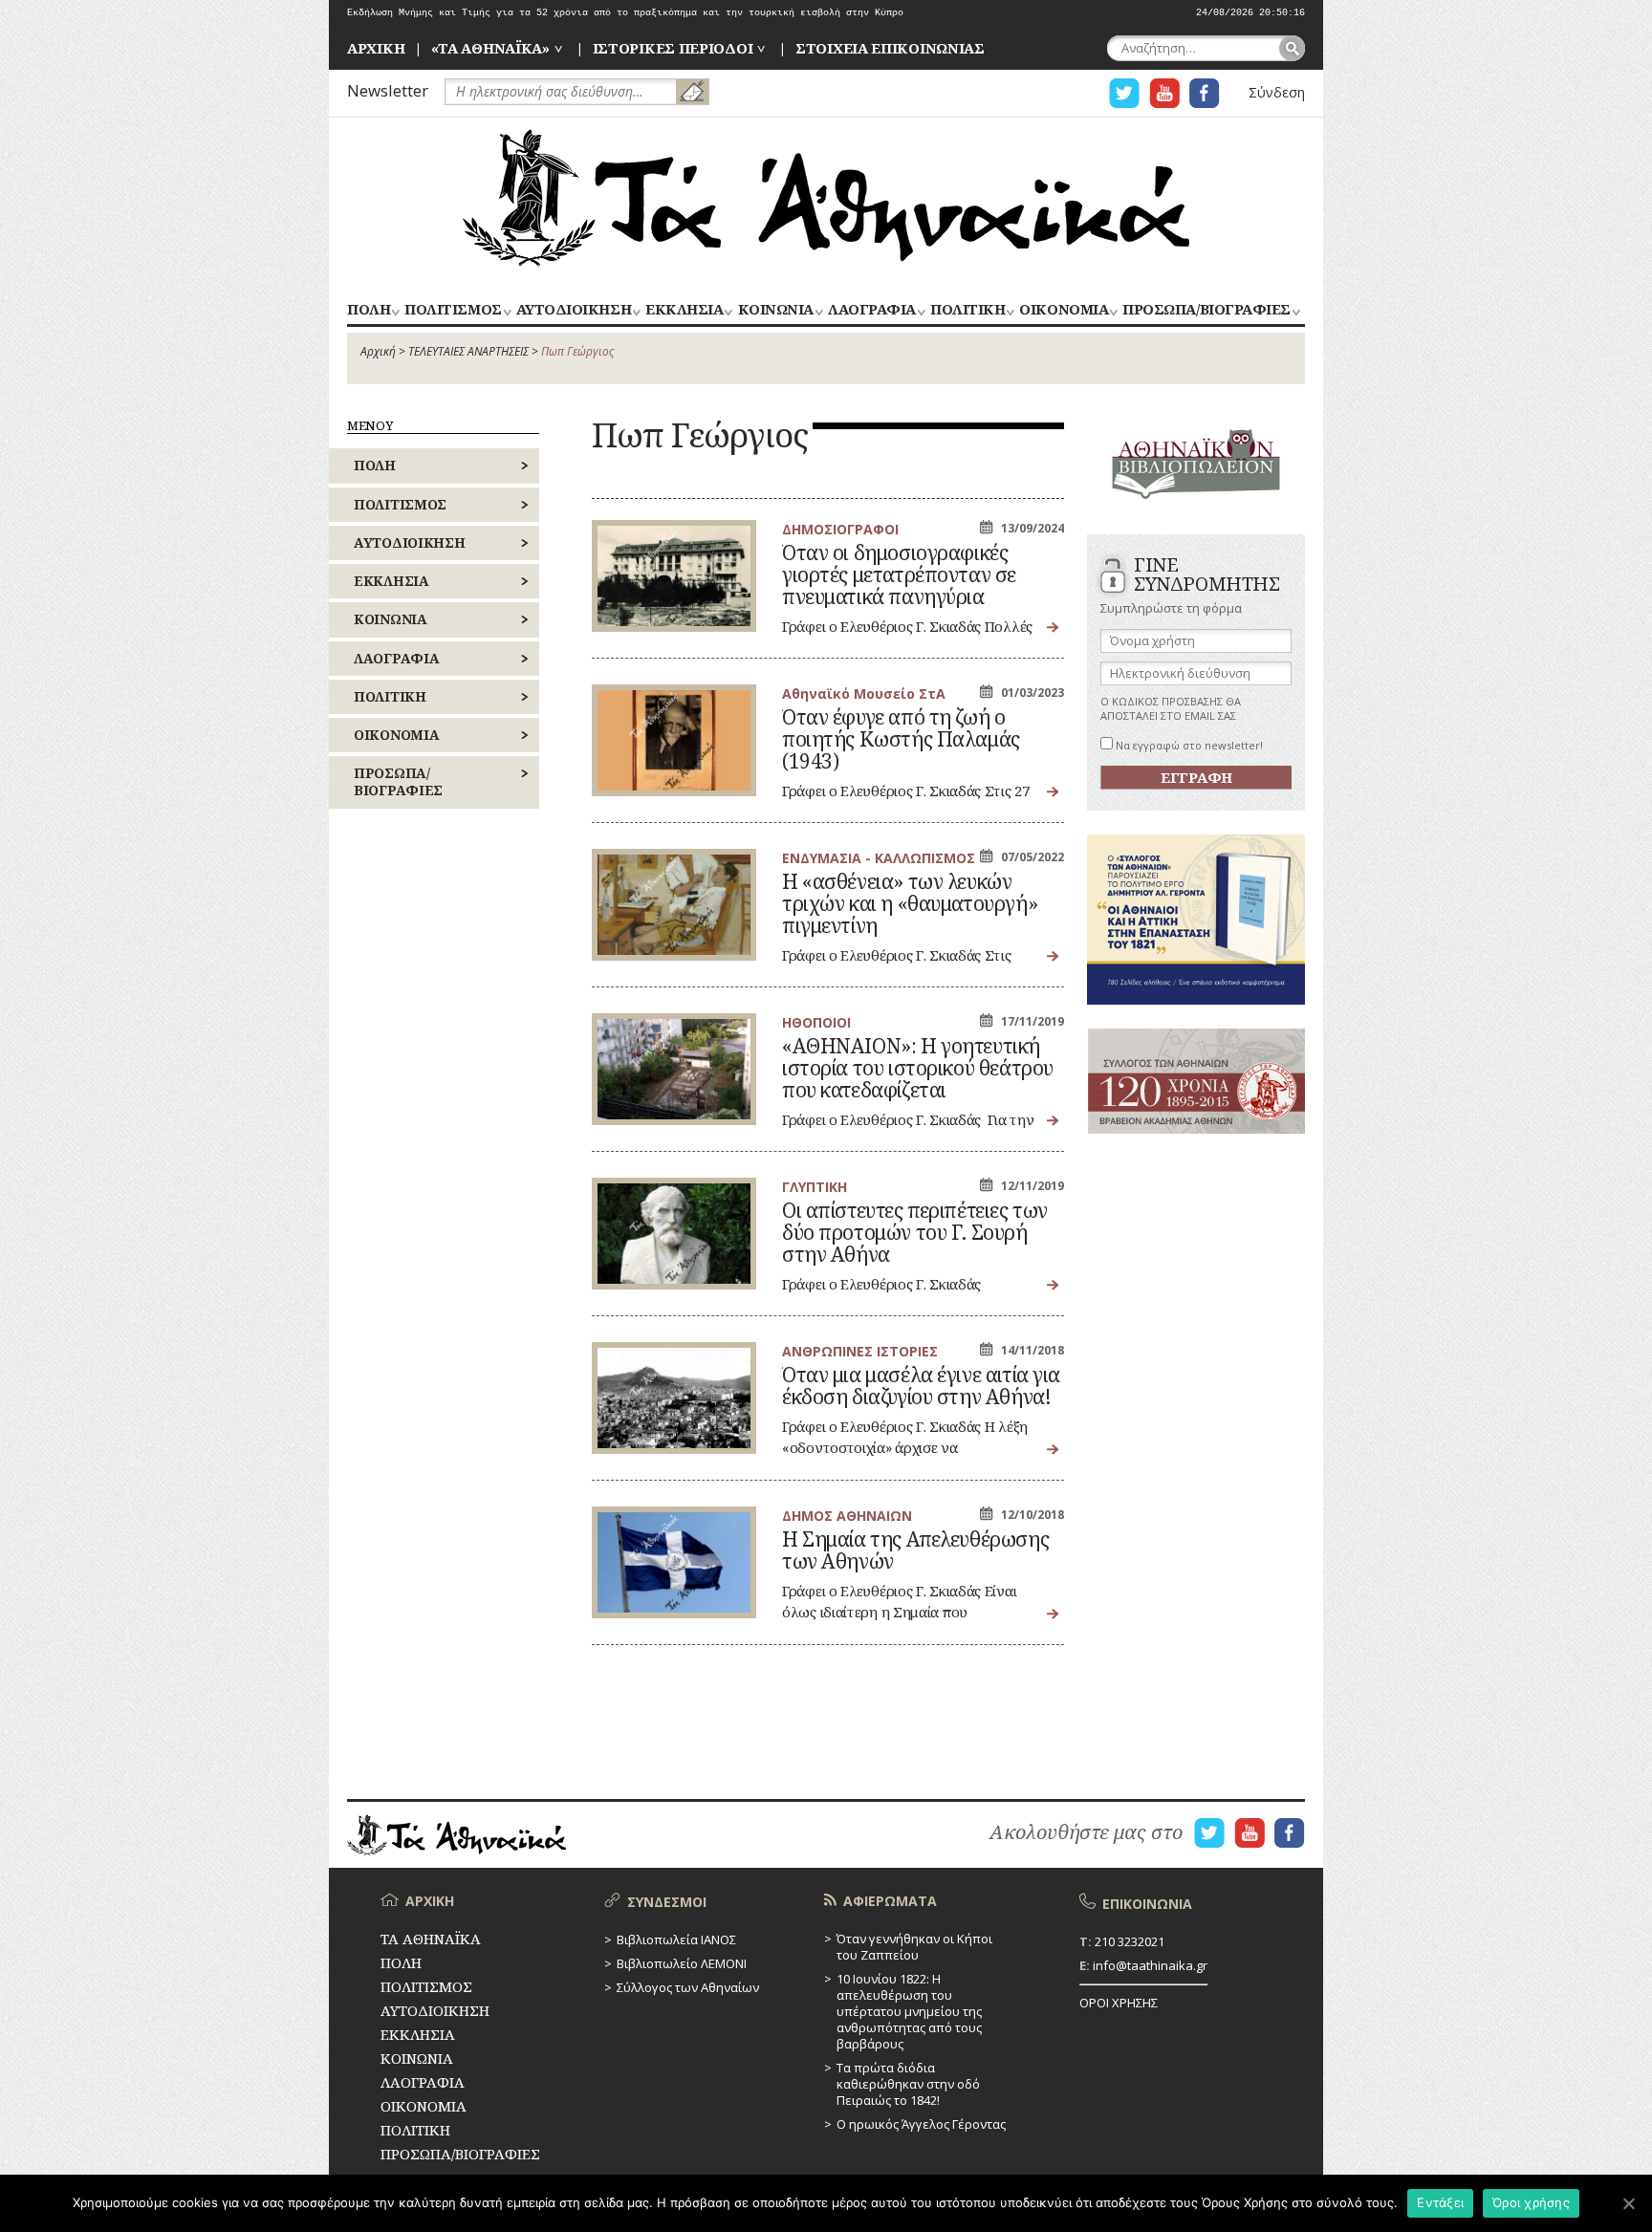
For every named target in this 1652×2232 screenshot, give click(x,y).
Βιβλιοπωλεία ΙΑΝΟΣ (676, 1939)
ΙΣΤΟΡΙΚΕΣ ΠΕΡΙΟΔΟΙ (673, 48)
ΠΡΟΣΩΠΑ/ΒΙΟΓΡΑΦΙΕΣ (1206, 310)
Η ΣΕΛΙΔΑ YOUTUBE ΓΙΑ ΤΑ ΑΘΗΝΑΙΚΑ (1164, 93)
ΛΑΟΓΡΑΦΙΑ (872, 310)
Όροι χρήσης (1531, 2202)
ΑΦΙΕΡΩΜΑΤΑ (890, 1901)
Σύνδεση (1277, 92)
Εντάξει (1440, 2202)
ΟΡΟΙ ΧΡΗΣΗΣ (1119, 2003)
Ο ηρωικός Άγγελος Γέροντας (921, 2124)
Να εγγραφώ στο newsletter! (1188, 745)
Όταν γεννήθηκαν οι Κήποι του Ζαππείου (914, 1947)
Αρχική (378, 351)
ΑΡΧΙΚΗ (376, 48)
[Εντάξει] (1628, 2203)
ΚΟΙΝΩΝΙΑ (776, 310)
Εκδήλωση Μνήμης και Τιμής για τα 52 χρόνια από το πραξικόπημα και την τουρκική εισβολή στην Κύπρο (625, 13)
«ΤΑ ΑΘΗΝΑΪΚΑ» (490, 48)
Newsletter (388, 90)
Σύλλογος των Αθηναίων (688, 1987)
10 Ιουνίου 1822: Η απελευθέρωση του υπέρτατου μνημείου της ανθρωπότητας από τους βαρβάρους (909, 2011)
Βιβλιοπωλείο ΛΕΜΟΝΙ (682, 1963)
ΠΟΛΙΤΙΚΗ (967, 310)
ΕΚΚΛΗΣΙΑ (684, 310)
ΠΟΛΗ (369, 310)
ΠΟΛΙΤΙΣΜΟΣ (453, 310)
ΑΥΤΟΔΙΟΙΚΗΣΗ (574, 310)
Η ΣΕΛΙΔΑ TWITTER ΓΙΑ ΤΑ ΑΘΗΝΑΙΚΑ (1124, 93)
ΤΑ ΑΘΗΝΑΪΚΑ (826, 198)
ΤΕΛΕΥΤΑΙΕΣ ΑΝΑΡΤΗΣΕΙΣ (468, 351)
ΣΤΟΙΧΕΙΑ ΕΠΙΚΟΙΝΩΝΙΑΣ (890, 48)
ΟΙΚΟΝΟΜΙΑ (1064, 310)
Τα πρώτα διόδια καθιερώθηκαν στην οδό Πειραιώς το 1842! (908, 2084)
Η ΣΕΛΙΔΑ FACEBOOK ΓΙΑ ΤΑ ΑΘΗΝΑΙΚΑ (1205, 93)
